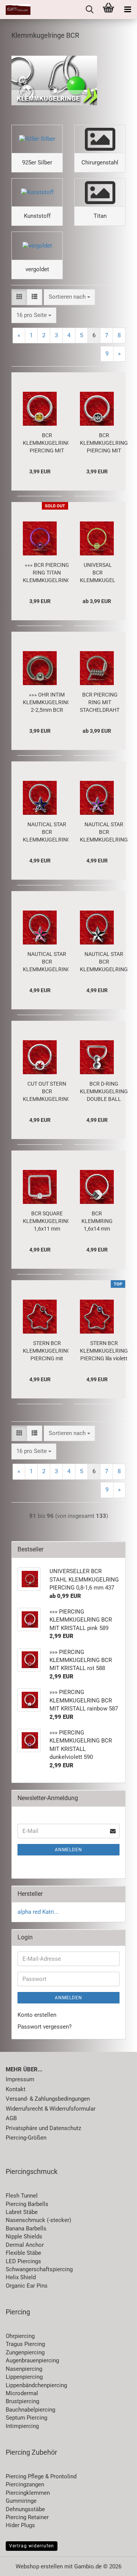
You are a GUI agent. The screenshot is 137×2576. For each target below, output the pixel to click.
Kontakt (16, 2089)
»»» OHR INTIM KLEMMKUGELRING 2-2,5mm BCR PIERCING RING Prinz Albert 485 (47, 703)
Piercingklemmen (28, 2493)
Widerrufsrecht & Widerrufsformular (51, 2109)
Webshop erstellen (39, 2566)
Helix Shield (21, 2277)
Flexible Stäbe (23, 2253)
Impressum (20, 2079)
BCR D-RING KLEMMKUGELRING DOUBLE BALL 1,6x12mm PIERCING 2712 (104, 1092)
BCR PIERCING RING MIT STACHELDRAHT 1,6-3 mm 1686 (100, 703)
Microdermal (22, 2393)
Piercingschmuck (32, 2171)
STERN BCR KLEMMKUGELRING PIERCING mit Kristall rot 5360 (47, 1351)
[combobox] (69, 297)
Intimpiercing (22, 2426)
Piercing (18, 2312)
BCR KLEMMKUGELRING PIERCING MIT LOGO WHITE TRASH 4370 (47, 443)
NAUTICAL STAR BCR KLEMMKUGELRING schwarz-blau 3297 (47, 832)
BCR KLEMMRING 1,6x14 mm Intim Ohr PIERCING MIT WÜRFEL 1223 (97, 1221)
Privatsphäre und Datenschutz (43, 2128)
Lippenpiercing (24, 2377)
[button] (19, 297)
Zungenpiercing (25, 2352)
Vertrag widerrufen (32, 2546)
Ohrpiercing (20, 2336)
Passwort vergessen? (45, 2027)
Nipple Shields (24, 2237)
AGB (11, 2118)
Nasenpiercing (24, 2369)
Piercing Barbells (27, 2204)
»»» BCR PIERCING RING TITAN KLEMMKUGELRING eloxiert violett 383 (47, 573)
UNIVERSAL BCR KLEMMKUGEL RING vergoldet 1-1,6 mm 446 (98, 573)
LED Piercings (23, 2261)
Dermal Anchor (25, 2245)
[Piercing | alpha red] (15, 10)
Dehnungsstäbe (25, 2509)
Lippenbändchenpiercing (36, 2385)
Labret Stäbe (22, 2212)
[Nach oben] (116, 2565)
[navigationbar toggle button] (127, 10)
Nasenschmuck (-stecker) (38, 2220)
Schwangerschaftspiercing (39, 2269)
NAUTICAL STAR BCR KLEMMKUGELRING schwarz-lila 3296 (104, 832)
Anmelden (68, 1850)
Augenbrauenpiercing (32, 2360)
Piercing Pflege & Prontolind (41, 2476)
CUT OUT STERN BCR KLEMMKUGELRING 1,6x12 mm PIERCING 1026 (47, 1092)
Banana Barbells (26, 2228)
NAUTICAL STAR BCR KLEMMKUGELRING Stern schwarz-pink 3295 (47, 962)
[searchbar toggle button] (89, 10)
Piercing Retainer (27, 2517)
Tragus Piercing (25, 2344)
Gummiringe (21, 2501)
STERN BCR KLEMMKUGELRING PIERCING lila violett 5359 (104, 1351)
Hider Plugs (20, 2525)
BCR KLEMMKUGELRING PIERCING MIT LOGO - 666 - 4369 (104, 443)
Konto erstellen (37, 2015)
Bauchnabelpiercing (30, 2410)
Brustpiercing (22, 2401)
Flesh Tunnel (22, 2196)
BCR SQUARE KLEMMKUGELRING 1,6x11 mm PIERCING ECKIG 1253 (47, 1221)
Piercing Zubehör (31, 2452)
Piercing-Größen (26, 2138)
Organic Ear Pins (27, 2286)
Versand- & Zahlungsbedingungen (48, 2099)
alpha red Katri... (38, 1912)
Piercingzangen (25, 2484)
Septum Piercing (26, 2418)
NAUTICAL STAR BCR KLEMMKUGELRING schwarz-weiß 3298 (104, 962)
